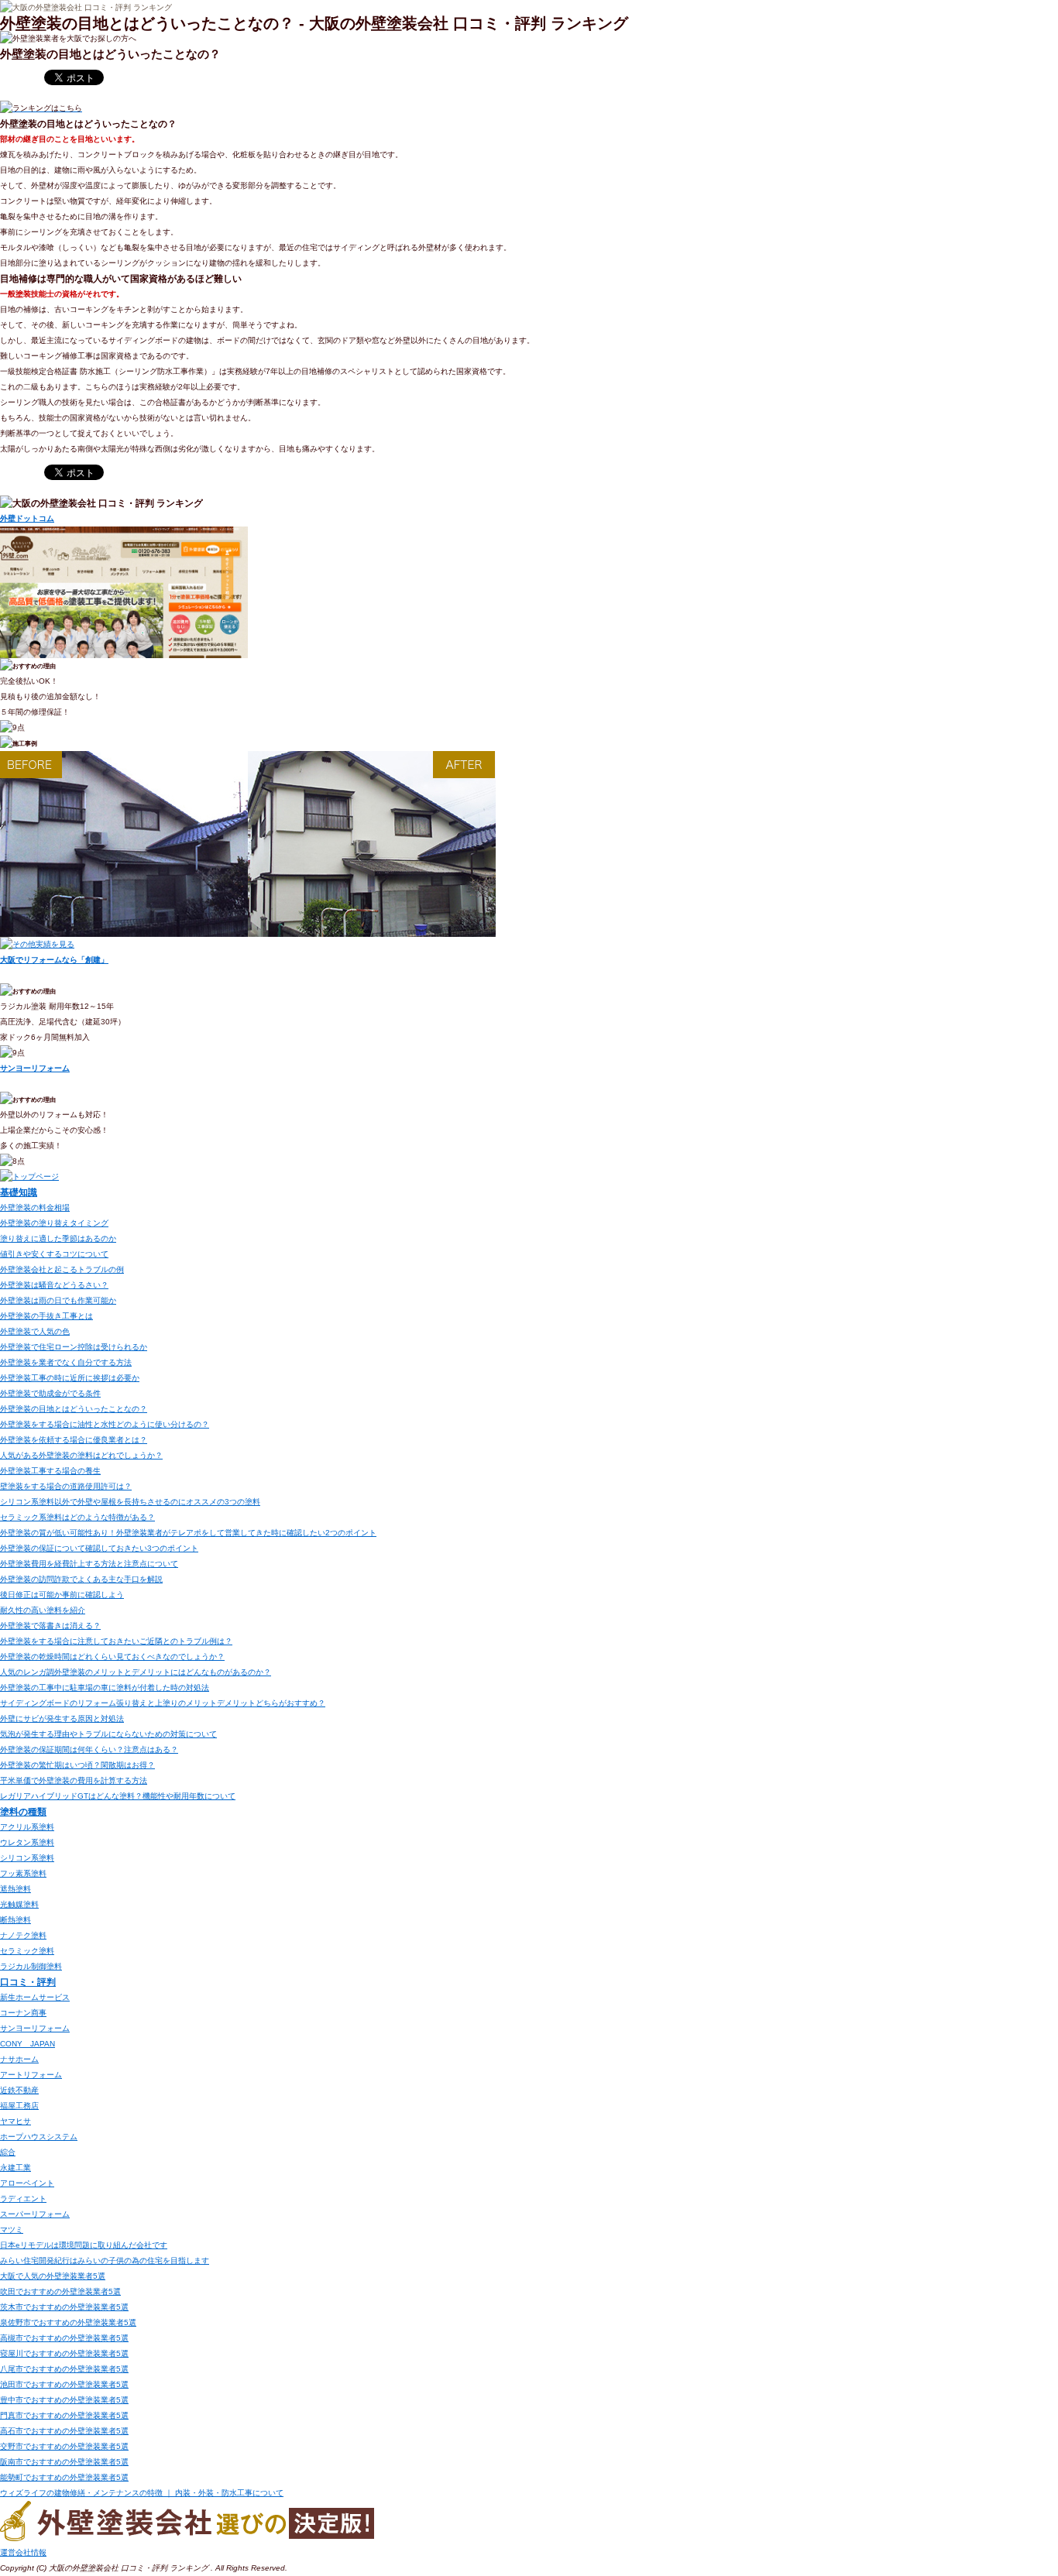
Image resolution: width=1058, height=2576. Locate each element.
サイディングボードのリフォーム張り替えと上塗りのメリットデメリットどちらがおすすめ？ (163, 1703)
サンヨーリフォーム (35, 1068)
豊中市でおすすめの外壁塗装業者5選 (64, 2400)
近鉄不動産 (19, 2090)
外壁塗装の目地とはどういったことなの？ (74, 1409)
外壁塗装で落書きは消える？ (50, 1626)
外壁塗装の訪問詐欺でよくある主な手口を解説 (81, 1579)
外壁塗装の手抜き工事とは (46, 1316)
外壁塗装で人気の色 (35, 1331)
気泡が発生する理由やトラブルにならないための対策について (108, 1734)
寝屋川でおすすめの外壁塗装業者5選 (64, 2353)
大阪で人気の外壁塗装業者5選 (53, 2276)
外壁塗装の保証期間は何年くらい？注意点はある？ (89, 1749)
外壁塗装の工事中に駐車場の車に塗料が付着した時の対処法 (105, 1688)
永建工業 (15, 2168)
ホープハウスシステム (39, 2137)
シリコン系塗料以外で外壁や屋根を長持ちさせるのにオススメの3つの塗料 (130, 1502)
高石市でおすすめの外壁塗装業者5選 (64, 2431)
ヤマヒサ (15, 2121)
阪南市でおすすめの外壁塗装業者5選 (64, 2462)
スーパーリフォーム (35, 2214)
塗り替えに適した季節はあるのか (58, 1238)
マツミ (12, 2230)
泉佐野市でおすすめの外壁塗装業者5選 (68, 2322)
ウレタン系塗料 (27, 1842)
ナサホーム (19, 2059)
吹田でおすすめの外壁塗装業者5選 (60, 2291)
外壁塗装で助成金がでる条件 (50, 1393)
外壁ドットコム (27, 518)
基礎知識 (19, 1192)
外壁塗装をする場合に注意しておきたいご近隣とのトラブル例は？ (116, 1641)
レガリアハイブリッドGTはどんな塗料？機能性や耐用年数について (118, 1796)
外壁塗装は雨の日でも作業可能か (58, 1300)
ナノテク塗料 (23, 1935)
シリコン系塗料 (27, 1858)
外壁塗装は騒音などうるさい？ (54, 1285)
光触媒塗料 (19, 1904)
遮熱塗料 (15, 1889)
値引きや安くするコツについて (54, 1254)
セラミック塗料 (27, 1951)
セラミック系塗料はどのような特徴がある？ (77, 1517)
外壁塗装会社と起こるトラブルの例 (62, 1269)
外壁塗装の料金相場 (35, 1207)
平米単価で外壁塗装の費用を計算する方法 (74, 1780)
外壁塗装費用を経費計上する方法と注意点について (89, 1564)
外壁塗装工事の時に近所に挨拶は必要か (70, 1378)
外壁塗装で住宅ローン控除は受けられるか (74, 1347)
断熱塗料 (15, 1920)
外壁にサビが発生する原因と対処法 (62, 1718)
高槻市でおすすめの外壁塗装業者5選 (64, 2338)
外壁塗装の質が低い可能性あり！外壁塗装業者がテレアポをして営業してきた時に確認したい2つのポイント (188, 1533)
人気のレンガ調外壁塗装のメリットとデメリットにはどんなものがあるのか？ (136, 1672)
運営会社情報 (23, 2552)
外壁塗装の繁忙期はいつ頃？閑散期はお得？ (77, 1765)
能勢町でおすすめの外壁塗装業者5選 (64, 2477)
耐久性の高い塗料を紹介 (43, 1610)
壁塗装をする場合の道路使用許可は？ (66, 1486)
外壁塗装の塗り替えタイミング (54, 1223)
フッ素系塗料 (23, 1873)
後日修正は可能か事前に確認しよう (62, 1595)
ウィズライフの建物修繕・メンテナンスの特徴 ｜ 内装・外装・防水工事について (142, 2493)
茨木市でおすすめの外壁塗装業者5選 (64, 2307)
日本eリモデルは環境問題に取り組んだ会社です (84, 2245)
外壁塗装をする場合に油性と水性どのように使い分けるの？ (105, 1424)
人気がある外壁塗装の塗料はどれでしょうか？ (81, 1455)
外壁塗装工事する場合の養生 (50, 1471)
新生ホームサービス (35, 1997)
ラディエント (23, 2199)
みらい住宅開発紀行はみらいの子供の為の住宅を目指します (105, 2260)
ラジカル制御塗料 (31, 1966)
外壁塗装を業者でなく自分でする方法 (66, 1362)
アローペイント (27, 2183)
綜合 (8, 2152)
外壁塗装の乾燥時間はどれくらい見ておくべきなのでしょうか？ (112, 1657)
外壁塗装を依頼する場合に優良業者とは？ (74, 1440)
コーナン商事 (23, 2013)
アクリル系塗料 (27, 1827)
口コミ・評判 (28, 1982)
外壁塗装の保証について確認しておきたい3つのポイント (99, 1548)
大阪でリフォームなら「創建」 (54, 960)
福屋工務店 (19, 2106)
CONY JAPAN (27, 2044)
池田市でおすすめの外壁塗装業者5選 (64, 2384)
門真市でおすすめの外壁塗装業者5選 (64, 2415)
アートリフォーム (31, 2075)
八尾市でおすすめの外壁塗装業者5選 (64, 2369)
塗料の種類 (23, 1811)
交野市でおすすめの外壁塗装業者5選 (64, 2446)
